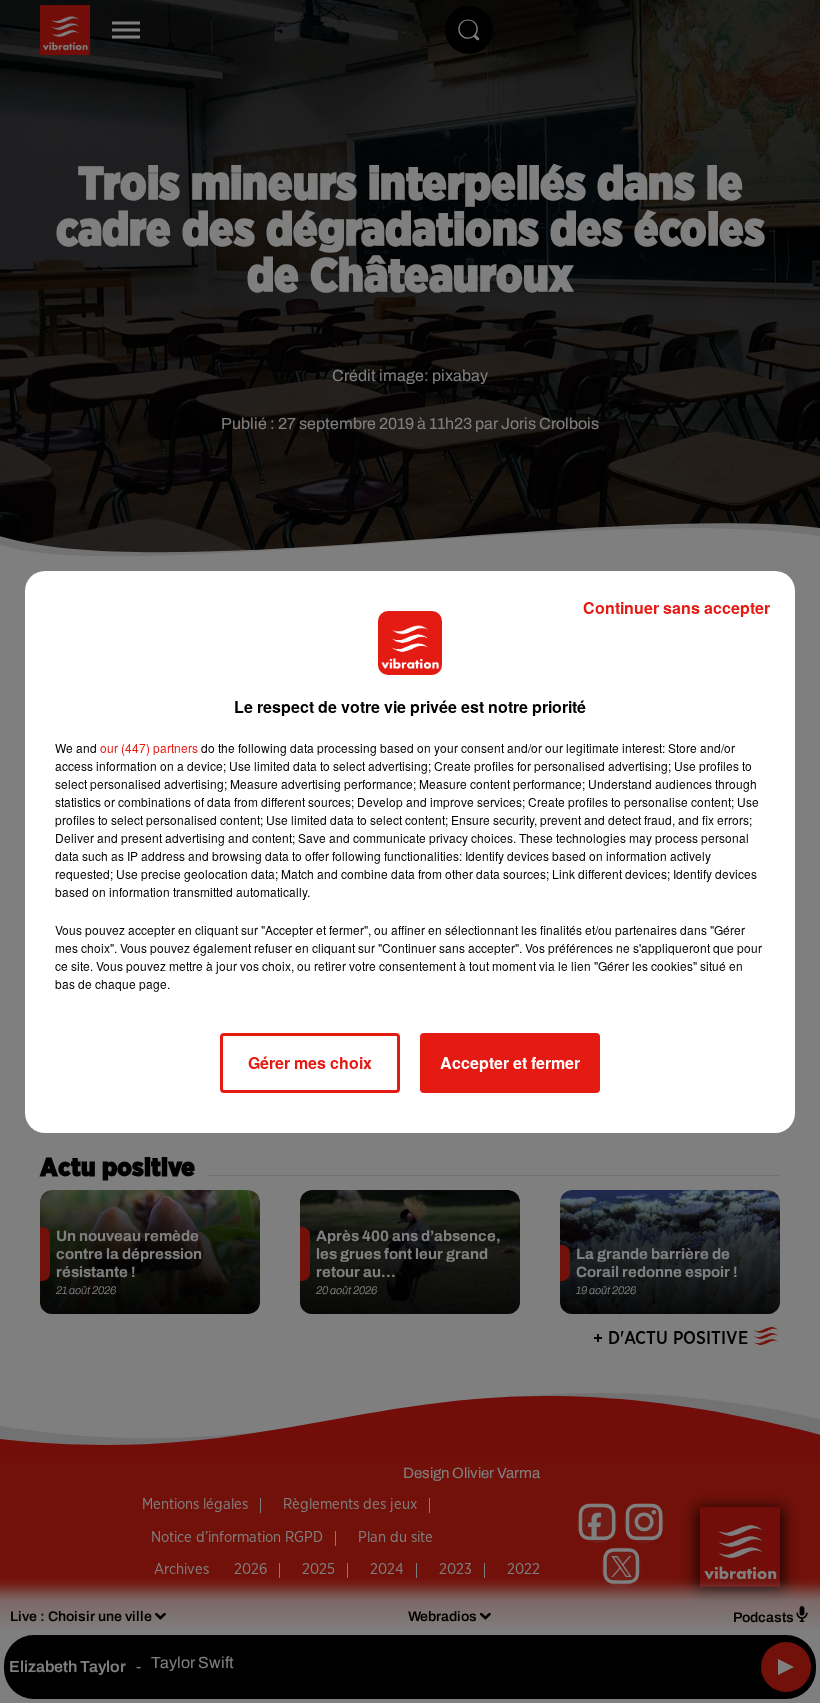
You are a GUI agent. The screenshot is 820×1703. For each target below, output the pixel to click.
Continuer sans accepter (676, 607)
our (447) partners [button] (149, 747)
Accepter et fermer (510, 1062)
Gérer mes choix (310, 1062)
